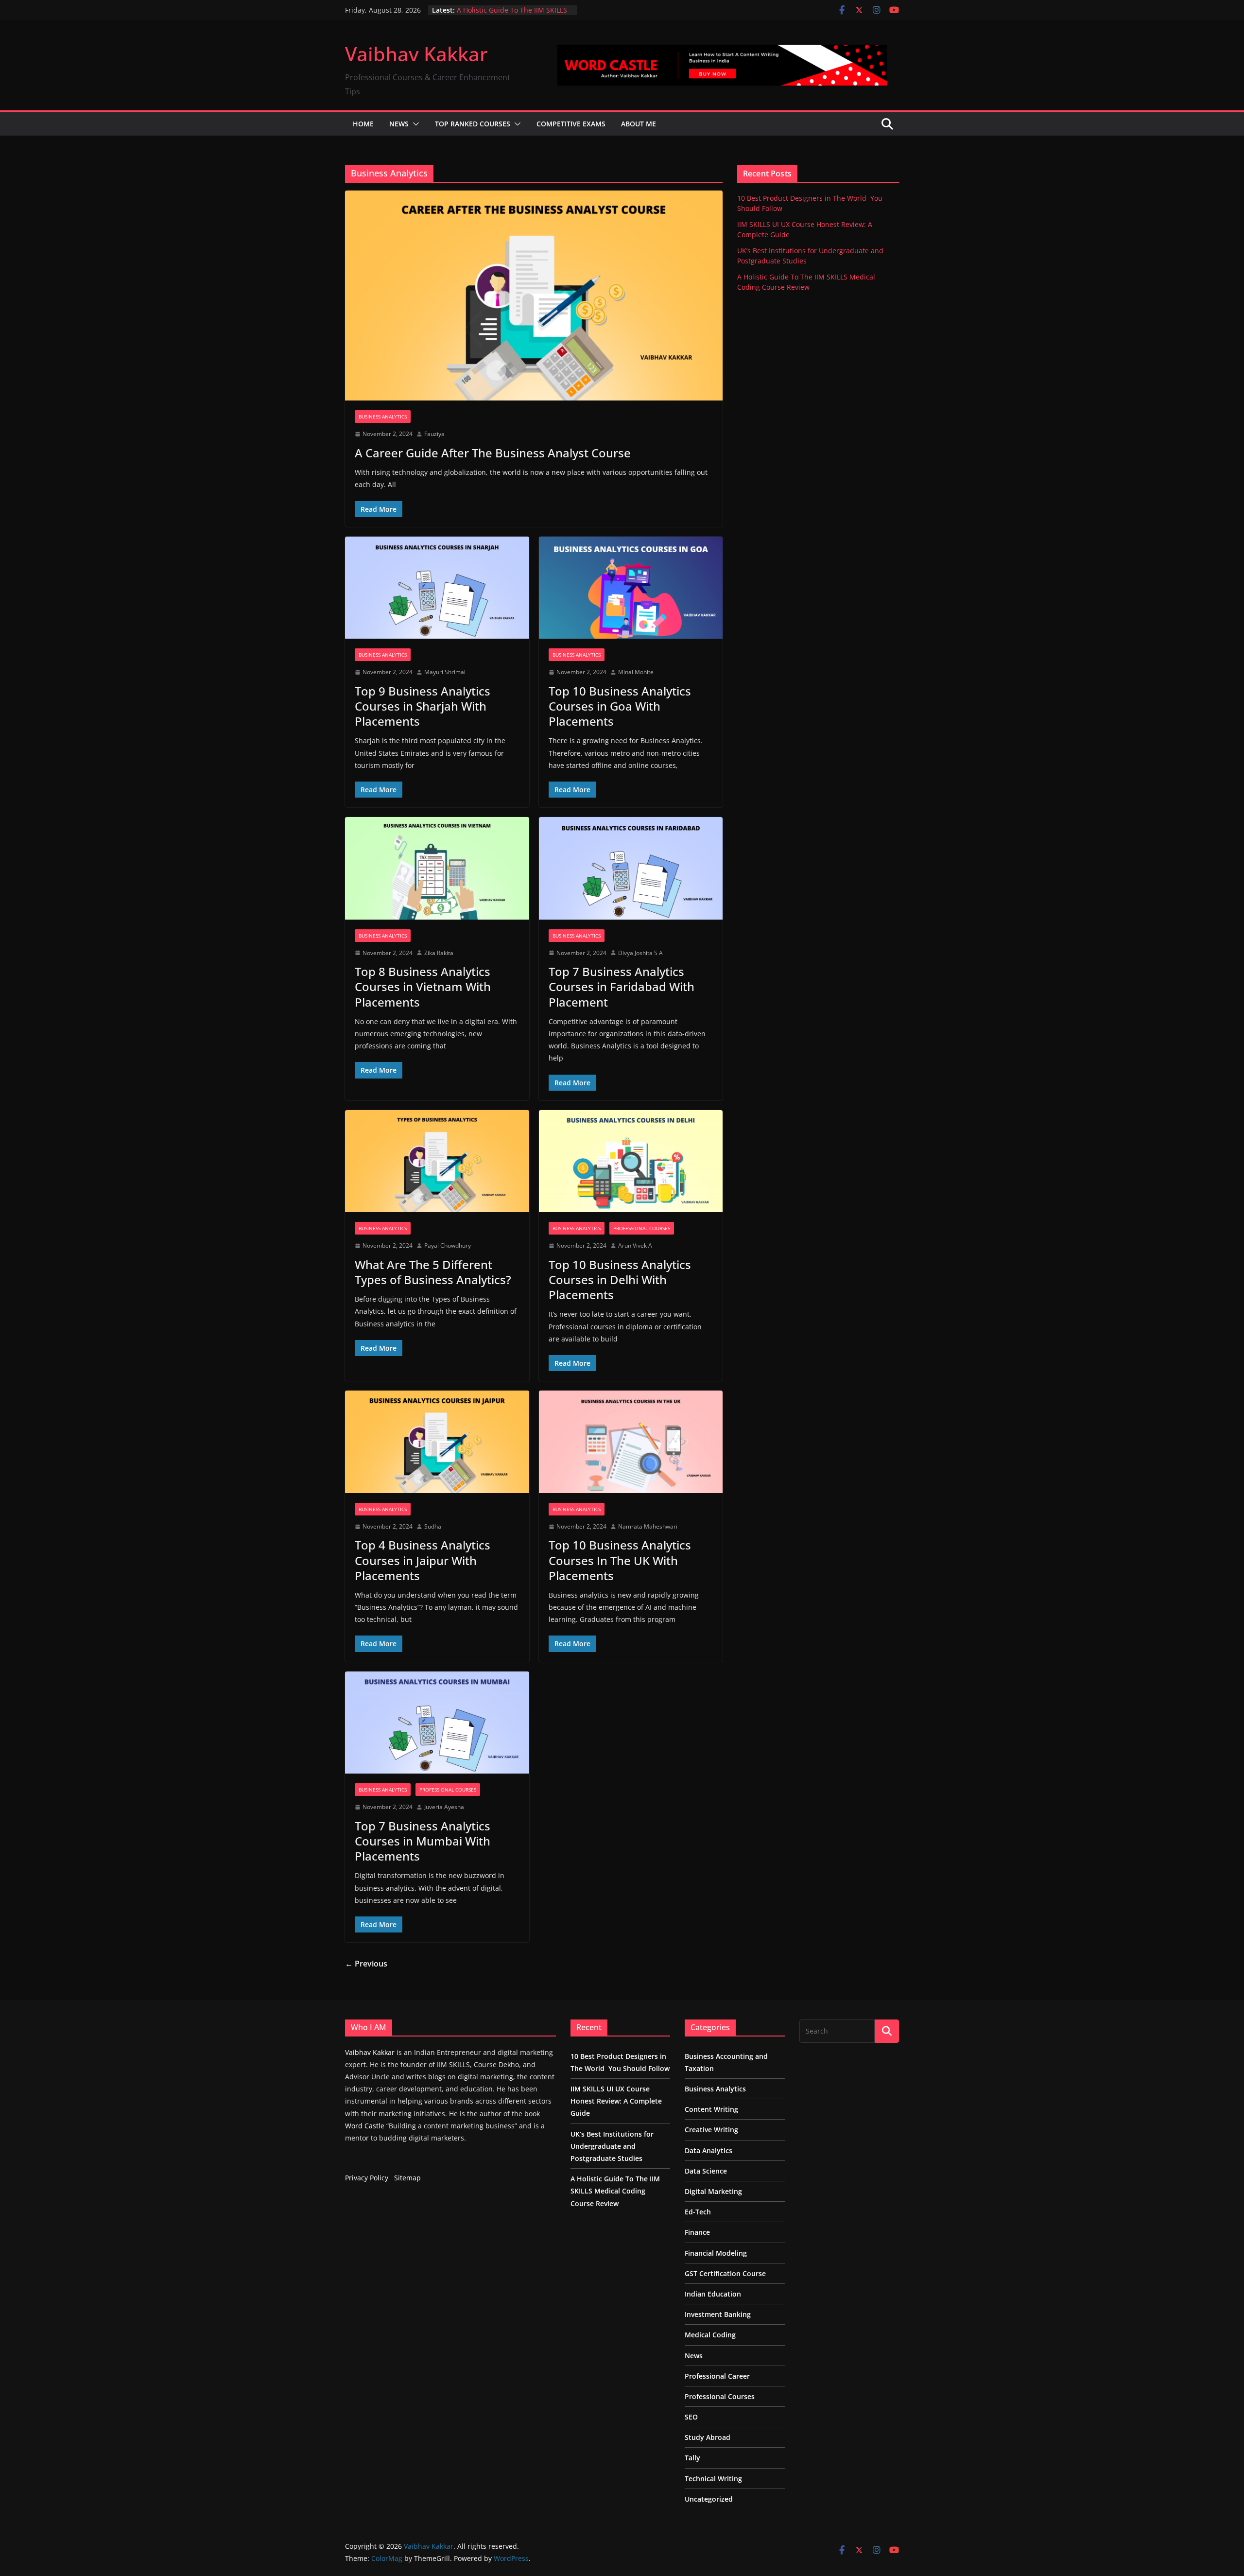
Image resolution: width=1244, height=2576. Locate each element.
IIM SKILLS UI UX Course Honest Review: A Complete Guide (616, 2101)
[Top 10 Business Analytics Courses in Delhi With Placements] (631, 1161)
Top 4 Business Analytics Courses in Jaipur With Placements (423, 1560)
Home (363, 124)
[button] (414, 124)
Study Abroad (708, 2437)
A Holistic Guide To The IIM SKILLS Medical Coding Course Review (512, 15)
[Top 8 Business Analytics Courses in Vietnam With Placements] (437, 868)
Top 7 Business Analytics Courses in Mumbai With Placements (423, 1841)
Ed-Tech (698, 2212)
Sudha (433, 1526)
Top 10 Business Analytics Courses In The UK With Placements (620, 1560)
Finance (697, 2232)
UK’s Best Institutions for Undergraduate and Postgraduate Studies (612, 2146)
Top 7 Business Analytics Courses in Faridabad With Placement (622, 986)
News (399, 124)
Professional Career (717, 2376)
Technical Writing (713, 2479)
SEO (691, 2417)
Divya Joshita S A (640, 953)
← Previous (366, 1964)
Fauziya (434, 434)
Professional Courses (642, 1228)
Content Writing (711, 2109)
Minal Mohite (636, 672)
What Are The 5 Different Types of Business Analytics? (433, 1272)
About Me (639, 124)
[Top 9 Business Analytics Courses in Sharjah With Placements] (437, 588)
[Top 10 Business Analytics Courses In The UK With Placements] (631, 1442)
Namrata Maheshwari (648, 1526)
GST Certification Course (725, 2273)
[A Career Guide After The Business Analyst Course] (534, 296)
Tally (692, 2458)
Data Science (706, 2171)
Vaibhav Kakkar (416, 54)
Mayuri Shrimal (445, 672)
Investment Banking (718, 2314)
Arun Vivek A (635, 1245)
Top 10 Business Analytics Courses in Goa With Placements (620, 706)
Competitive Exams (571, 124)
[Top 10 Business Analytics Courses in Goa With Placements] (631, 588)
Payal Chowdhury (448, 1245)
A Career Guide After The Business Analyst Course (493, 453)
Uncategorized (709, 2499)
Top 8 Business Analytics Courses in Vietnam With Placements (423, 986)
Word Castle (365, 2126)
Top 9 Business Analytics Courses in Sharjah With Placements (423, 706)
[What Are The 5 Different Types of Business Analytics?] (437, 1161)
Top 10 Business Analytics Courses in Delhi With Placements (620, 1279)
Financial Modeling (716, 2253)
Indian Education (713, 2294)
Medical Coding (710, 2335)
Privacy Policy (367, 2178)
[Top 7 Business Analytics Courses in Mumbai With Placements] (437, 1723)
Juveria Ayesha (444, 1807)
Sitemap (407, 2178)
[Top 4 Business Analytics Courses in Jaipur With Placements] (437, 1442)
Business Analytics (383, 417)
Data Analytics (708, 2150)
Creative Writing (711, 2130)
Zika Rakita (439, 953)
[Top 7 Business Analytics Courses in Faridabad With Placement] (631, 868)
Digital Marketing (713, 2191)
